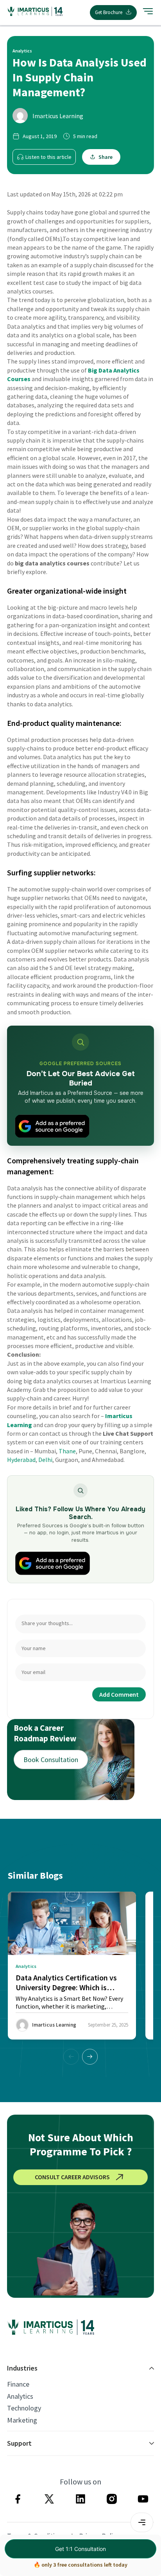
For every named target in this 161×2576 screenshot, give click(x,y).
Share (106, 157)
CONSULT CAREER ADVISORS (72, 2177)
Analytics (20, 2396)
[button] (90, 2057)
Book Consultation (51, 1760)
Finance (18, 2384)
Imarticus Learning (58, 116)
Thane (67, 1451)
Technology (24, 2408)
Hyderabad (21, 1460)
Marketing (22, 2420)
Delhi (45, 1460)
